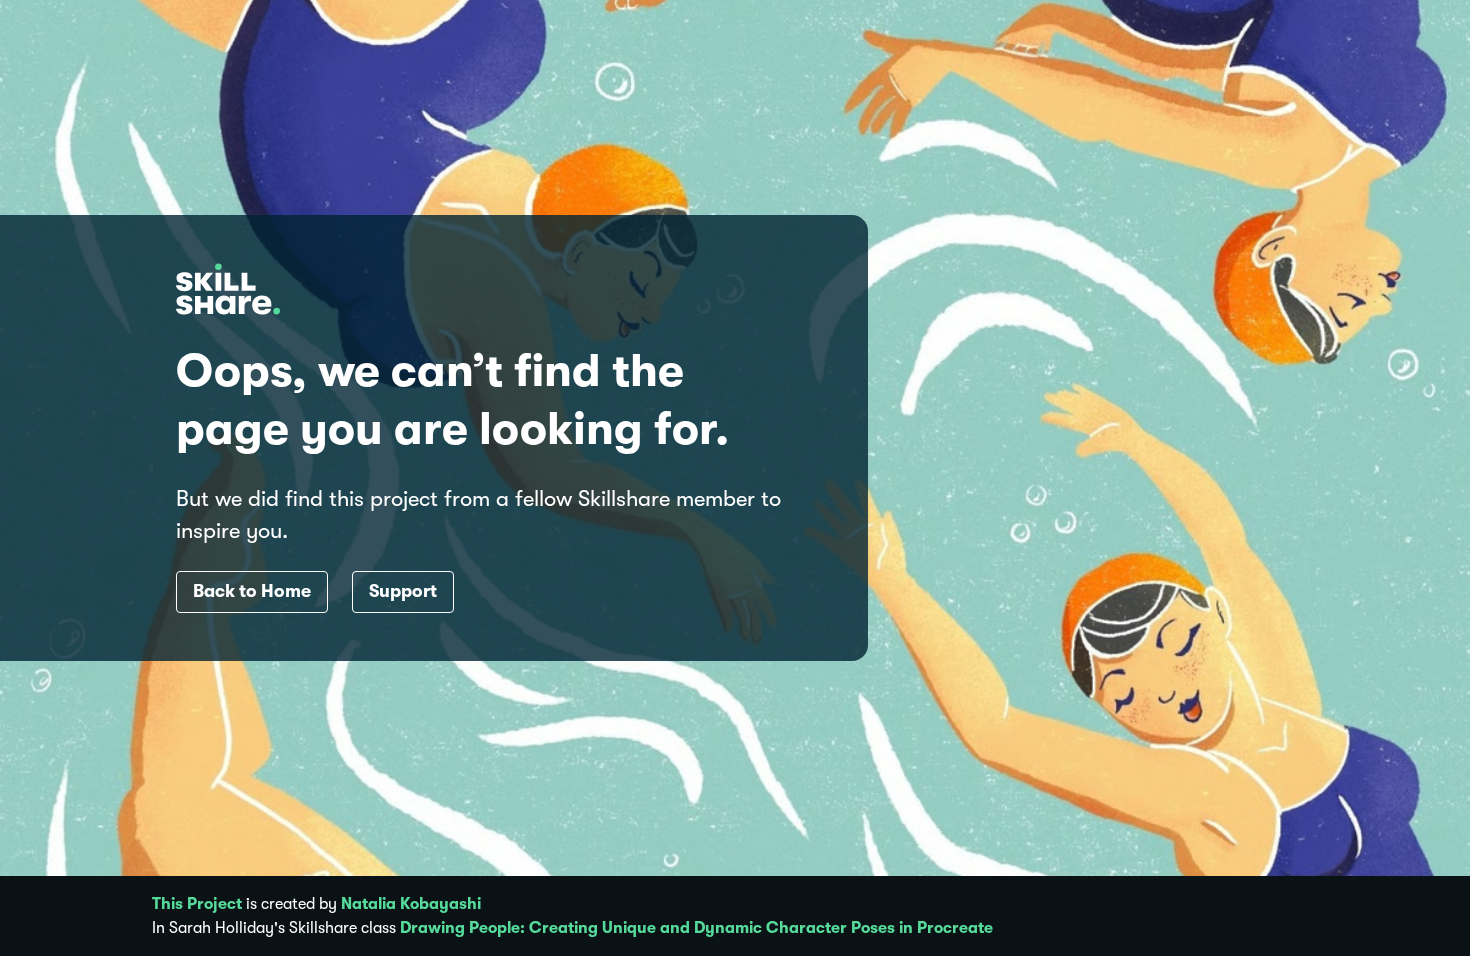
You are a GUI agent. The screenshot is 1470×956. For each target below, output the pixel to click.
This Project (197, 904)
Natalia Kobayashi (411, 904)
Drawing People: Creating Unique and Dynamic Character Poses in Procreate (696, 928)
